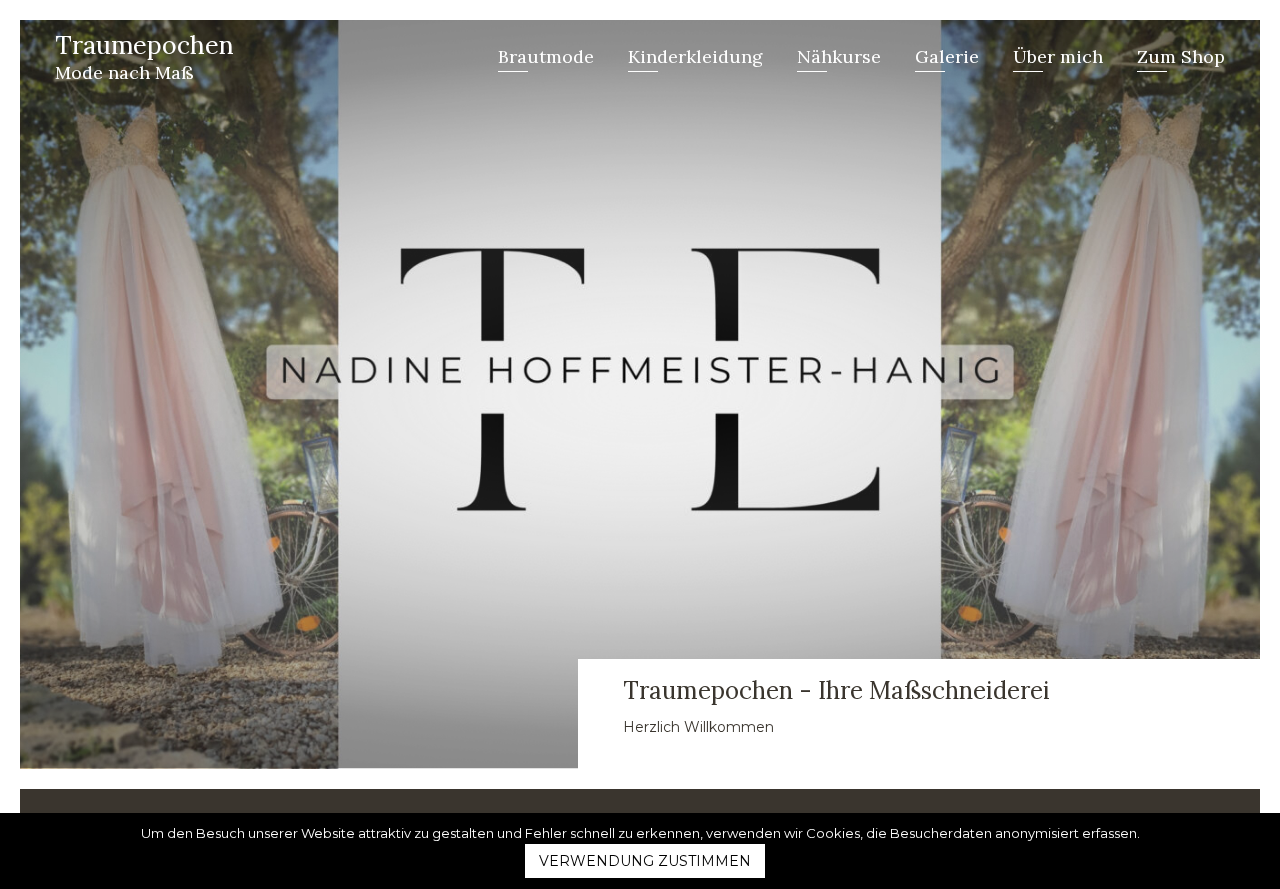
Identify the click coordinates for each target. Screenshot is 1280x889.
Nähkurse (839, 56)
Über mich (1058, 56)
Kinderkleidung (695, 56)
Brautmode (546, 56)
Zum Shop (1181, 56)
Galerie (947, 56)
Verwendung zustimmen (645, 861)
